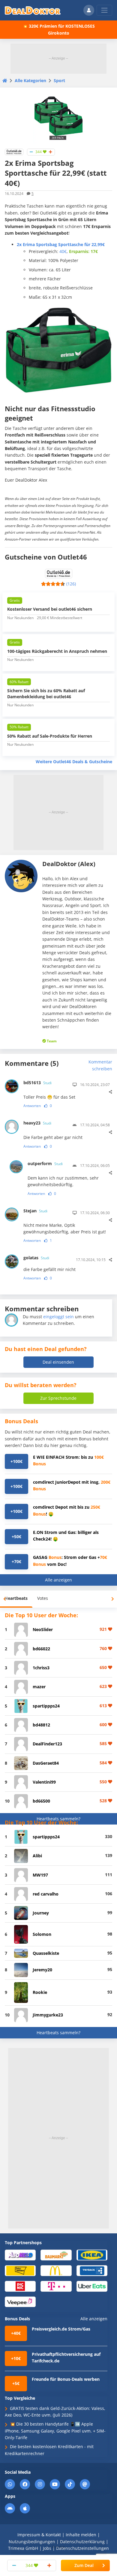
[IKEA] (92, 2255)
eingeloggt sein (58, 1317)
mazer (39, 1687)
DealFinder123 (47, 1744)
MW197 (40, 1875)
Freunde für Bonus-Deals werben (66, 2379)
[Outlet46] (14, 151)
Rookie (40, 1992)
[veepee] (20, 2301)
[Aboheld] (20, 2255)
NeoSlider (43, 1629)
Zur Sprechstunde (58, 1398)
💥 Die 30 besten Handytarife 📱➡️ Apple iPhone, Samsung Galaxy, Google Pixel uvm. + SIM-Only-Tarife (55, 2431)
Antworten (32, 1106)
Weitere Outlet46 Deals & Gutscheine (74, 762)
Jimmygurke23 (48, 2015)
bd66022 (41, 1649)
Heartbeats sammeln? (58, 1819)
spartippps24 (46, 1706)
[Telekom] (56, 2286)
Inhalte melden (81, 2535)
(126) (71, 584)
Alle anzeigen (58, 1580)
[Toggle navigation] (104, 10)
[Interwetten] (20, 2270)
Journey (41, 1913)
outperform (45, 1163)
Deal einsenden (58, 1362)
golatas (36, 1258)
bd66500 (41, 1801)
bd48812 (41, 1725)
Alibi (37, 1856)
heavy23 (37, 1123)
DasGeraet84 (46, 1763)
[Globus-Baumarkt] (56, 2255)
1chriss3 (41, 1668)
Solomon (42, 1934)
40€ (63, 251)
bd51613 (37, 1083)
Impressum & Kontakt (39, 2535)
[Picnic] (20, 2286)
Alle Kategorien (30, 80)
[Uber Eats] (92, 2286)
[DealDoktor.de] (33, 10)
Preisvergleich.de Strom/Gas (61, 2329)
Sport (59, 80)
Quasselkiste (46, 1953)
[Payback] (92, 2270)
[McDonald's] (56, 2270)
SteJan (35, 1211)
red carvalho (46, 1894)
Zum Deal (84, 2565)
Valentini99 (44, 1782)
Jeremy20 (42, 1970)
